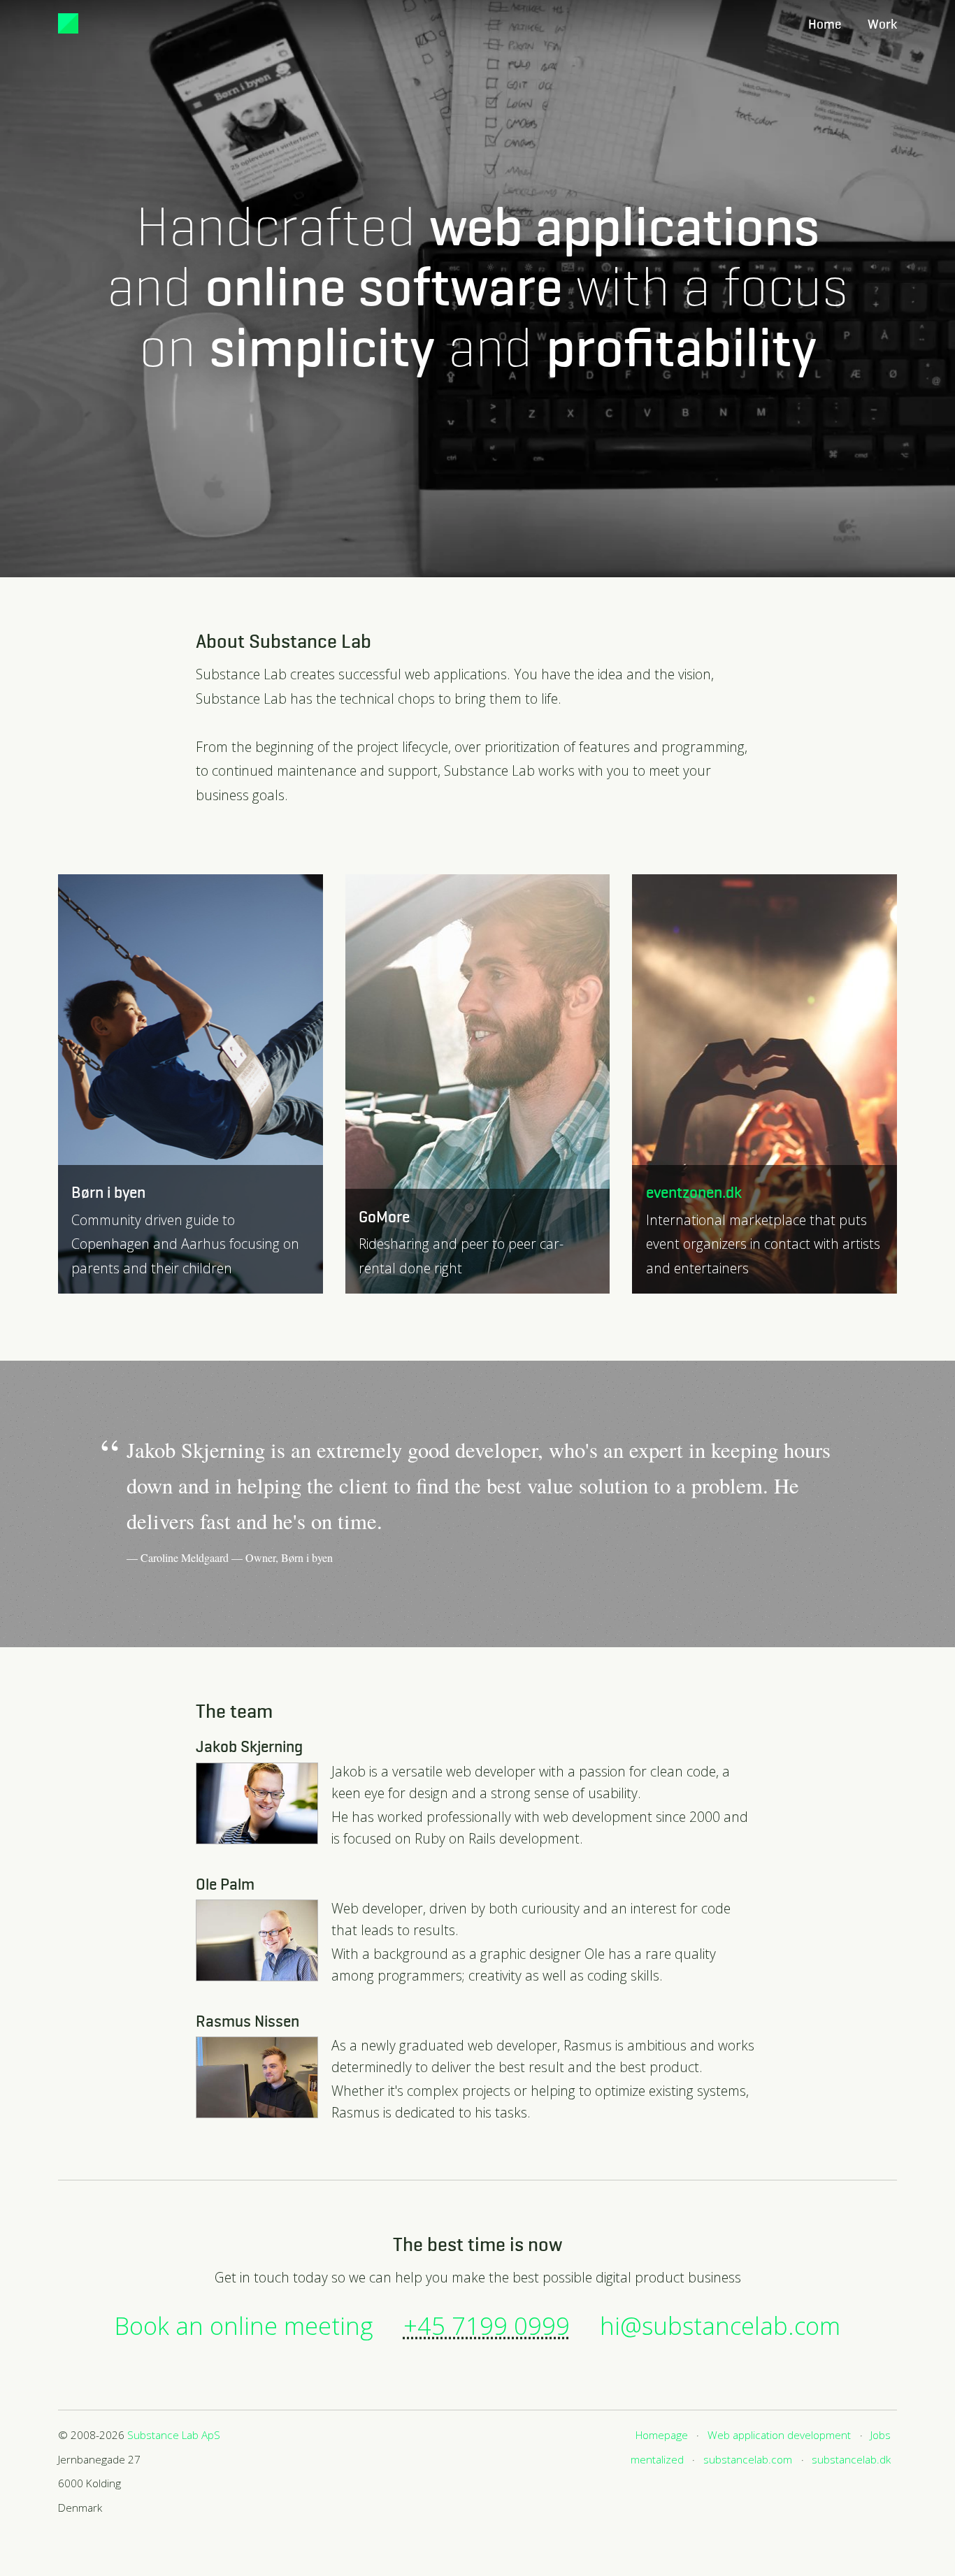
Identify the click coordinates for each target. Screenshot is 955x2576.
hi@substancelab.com (720, 2325)
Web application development (779, 2435)
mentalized (657, 2460)
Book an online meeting (244, 2325)
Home (825, 25)
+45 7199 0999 (487, 2325)
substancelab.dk (851, 2460)
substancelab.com (748, 2460)
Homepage (662, 2435)
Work (882, 25)
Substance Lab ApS (174, 2435)
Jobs (881, 2435)
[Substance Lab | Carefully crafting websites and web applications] (68, 23)
